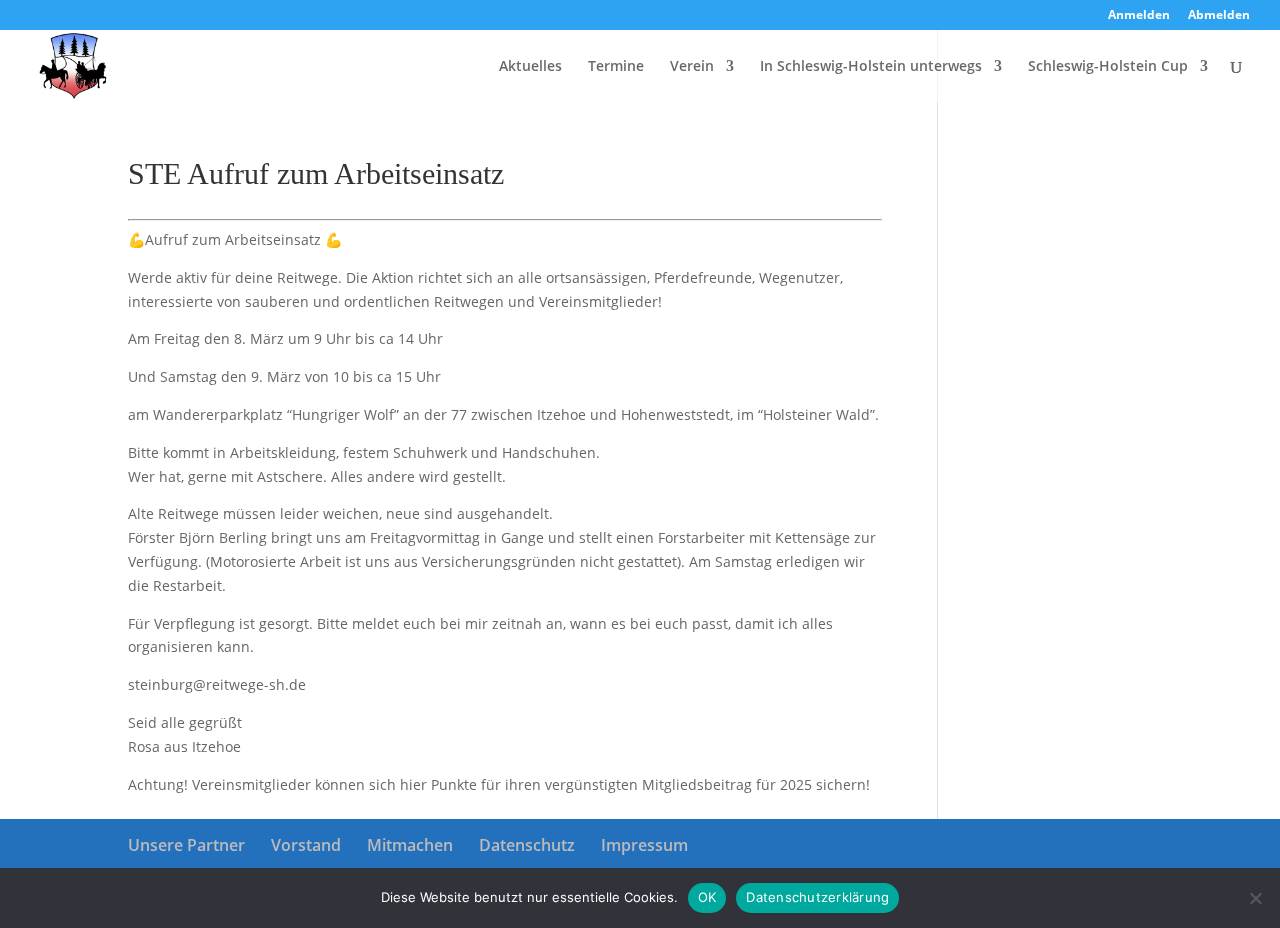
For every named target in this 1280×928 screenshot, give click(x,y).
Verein (692, 67)
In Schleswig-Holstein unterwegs (871, 67)
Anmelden (1139, 16)
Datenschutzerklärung (817, 897)
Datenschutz (527, 845)
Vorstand (306, 845)
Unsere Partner (186, 845)
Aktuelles (530, 67)
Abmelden (1219, 16)
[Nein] (1255, 898)
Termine (616, 67)
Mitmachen (410, 845)
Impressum (644, 845)
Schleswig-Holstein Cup (1108, 67)
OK (707, 897)
